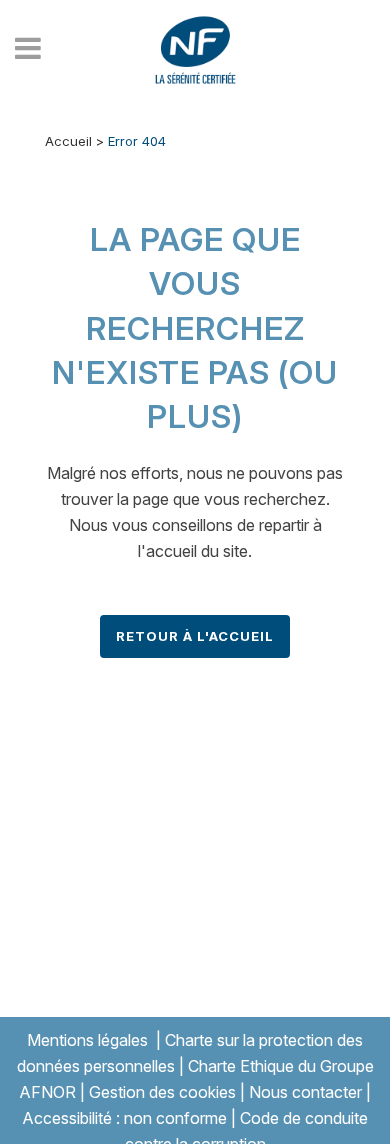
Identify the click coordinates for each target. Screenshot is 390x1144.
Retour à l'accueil (195, 636)
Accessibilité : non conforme (124, 1118)
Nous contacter (305, 1092)
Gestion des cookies (162, 1092)
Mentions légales (87, 1040)
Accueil (68, 141)
